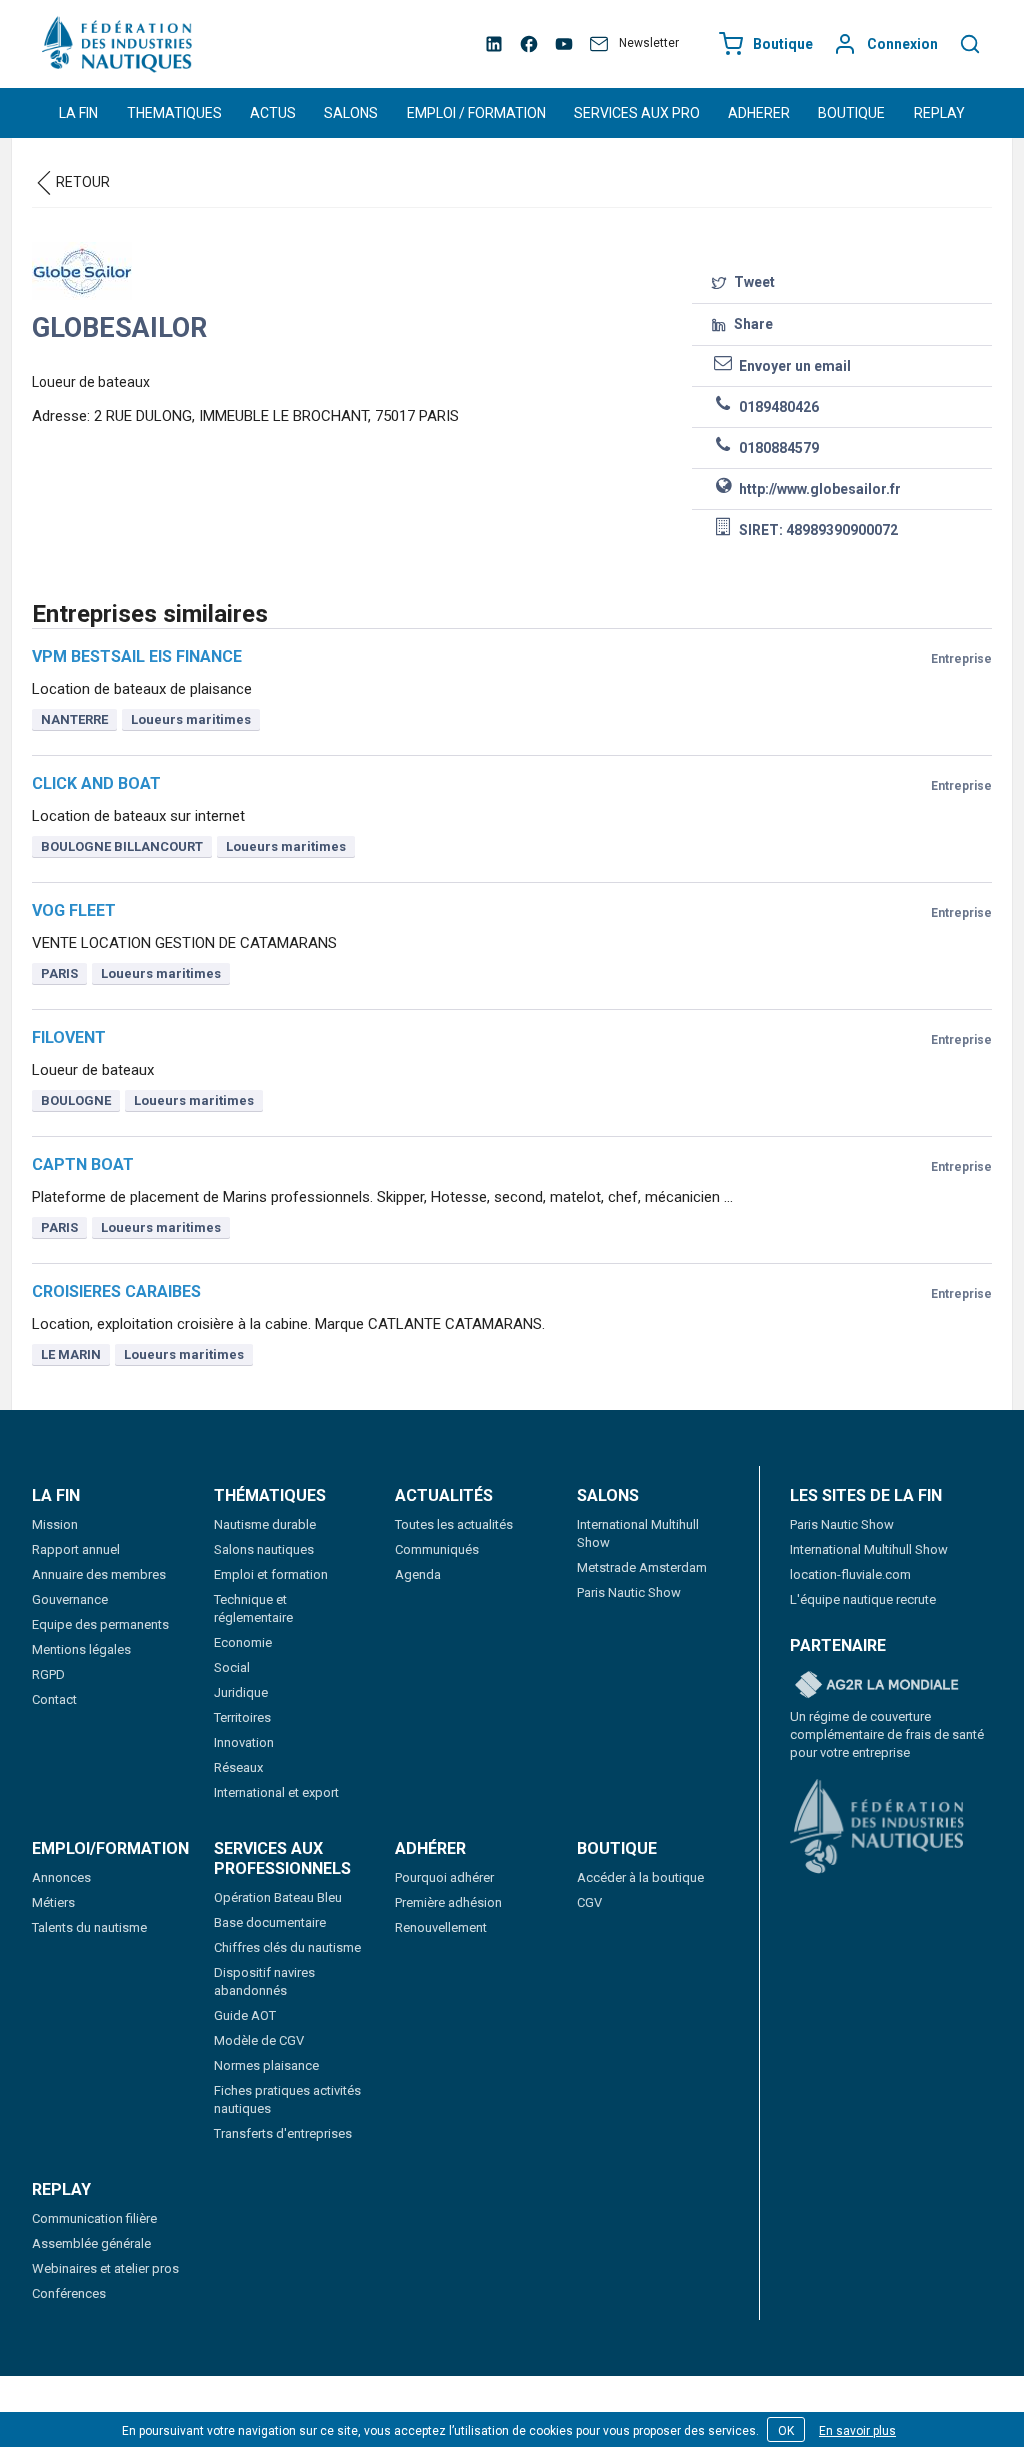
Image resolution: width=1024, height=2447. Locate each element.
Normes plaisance (266, 2065)
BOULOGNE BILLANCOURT (122, 846)
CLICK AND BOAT (96, 783)
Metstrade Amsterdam (642, 1567)
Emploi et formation (271, 1574)
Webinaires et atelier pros (105, 2268)
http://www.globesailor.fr (818, 489)
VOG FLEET (74, 910)
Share (752, 324)
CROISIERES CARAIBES (116, 1291)
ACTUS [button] (273, 113)
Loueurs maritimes (191, 719)
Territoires (242, 1717)
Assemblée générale (91, 2243)
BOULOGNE (76, 1100)
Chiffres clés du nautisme (287, 1947)
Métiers (53, 1902)
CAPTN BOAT (83, 1164)
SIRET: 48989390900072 (817, 530)
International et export (276, 1792)
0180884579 (777, 448)
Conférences (69, 2293)
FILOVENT (69, 1037)
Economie (243, 1642)
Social (232, 1667)
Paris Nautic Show (629, 1592)
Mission (55, 1524)
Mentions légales (81, 1649)
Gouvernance (70, 1599)
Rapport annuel (76, 1549)
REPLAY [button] (939, 113)
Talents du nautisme (89, 1927)
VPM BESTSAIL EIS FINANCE (137, 656)
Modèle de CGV (259, 2040)
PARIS (59, 973)
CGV (589, 1902)
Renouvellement (441, 1927)
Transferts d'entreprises (283, 2133)
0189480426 (777, 407)
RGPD (48, 1674)
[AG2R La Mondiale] (877, 1686)
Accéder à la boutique (640, 1877)
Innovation (244, 1742)
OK (786, 2431)
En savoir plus (857, 2431)
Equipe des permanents (100, 1624)
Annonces (61, 1877)
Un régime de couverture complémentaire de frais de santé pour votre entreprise (887, 1734)
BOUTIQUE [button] (851, 113)
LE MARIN (71, 1354)
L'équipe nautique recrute (863, 1599)
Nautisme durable (265, 1524)
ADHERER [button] (759, 113)
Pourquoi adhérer (444, 1877)
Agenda (418, 1574)
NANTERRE (74, 719)
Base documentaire (270, 1922)
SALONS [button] (351, 113)
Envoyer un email (793, 366)
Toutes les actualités (454, 1524)
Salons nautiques (264, 1549)
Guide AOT (245, 2015)
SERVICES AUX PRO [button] (637, 113)
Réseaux (238, 1767)
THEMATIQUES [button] (174, 113)
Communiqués (437, 1549)
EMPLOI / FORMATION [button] (476, 113)
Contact (54, 1699)
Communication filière (94, 2218)
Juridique (241, 1692)
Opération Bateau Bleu (278, 1897)
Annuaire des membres (99, 1574)
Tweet (753, 282)
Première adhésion (448, 1902)
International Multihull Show (869, 1549)
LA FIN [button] (78, 113)
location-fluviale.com (850, 1574)
